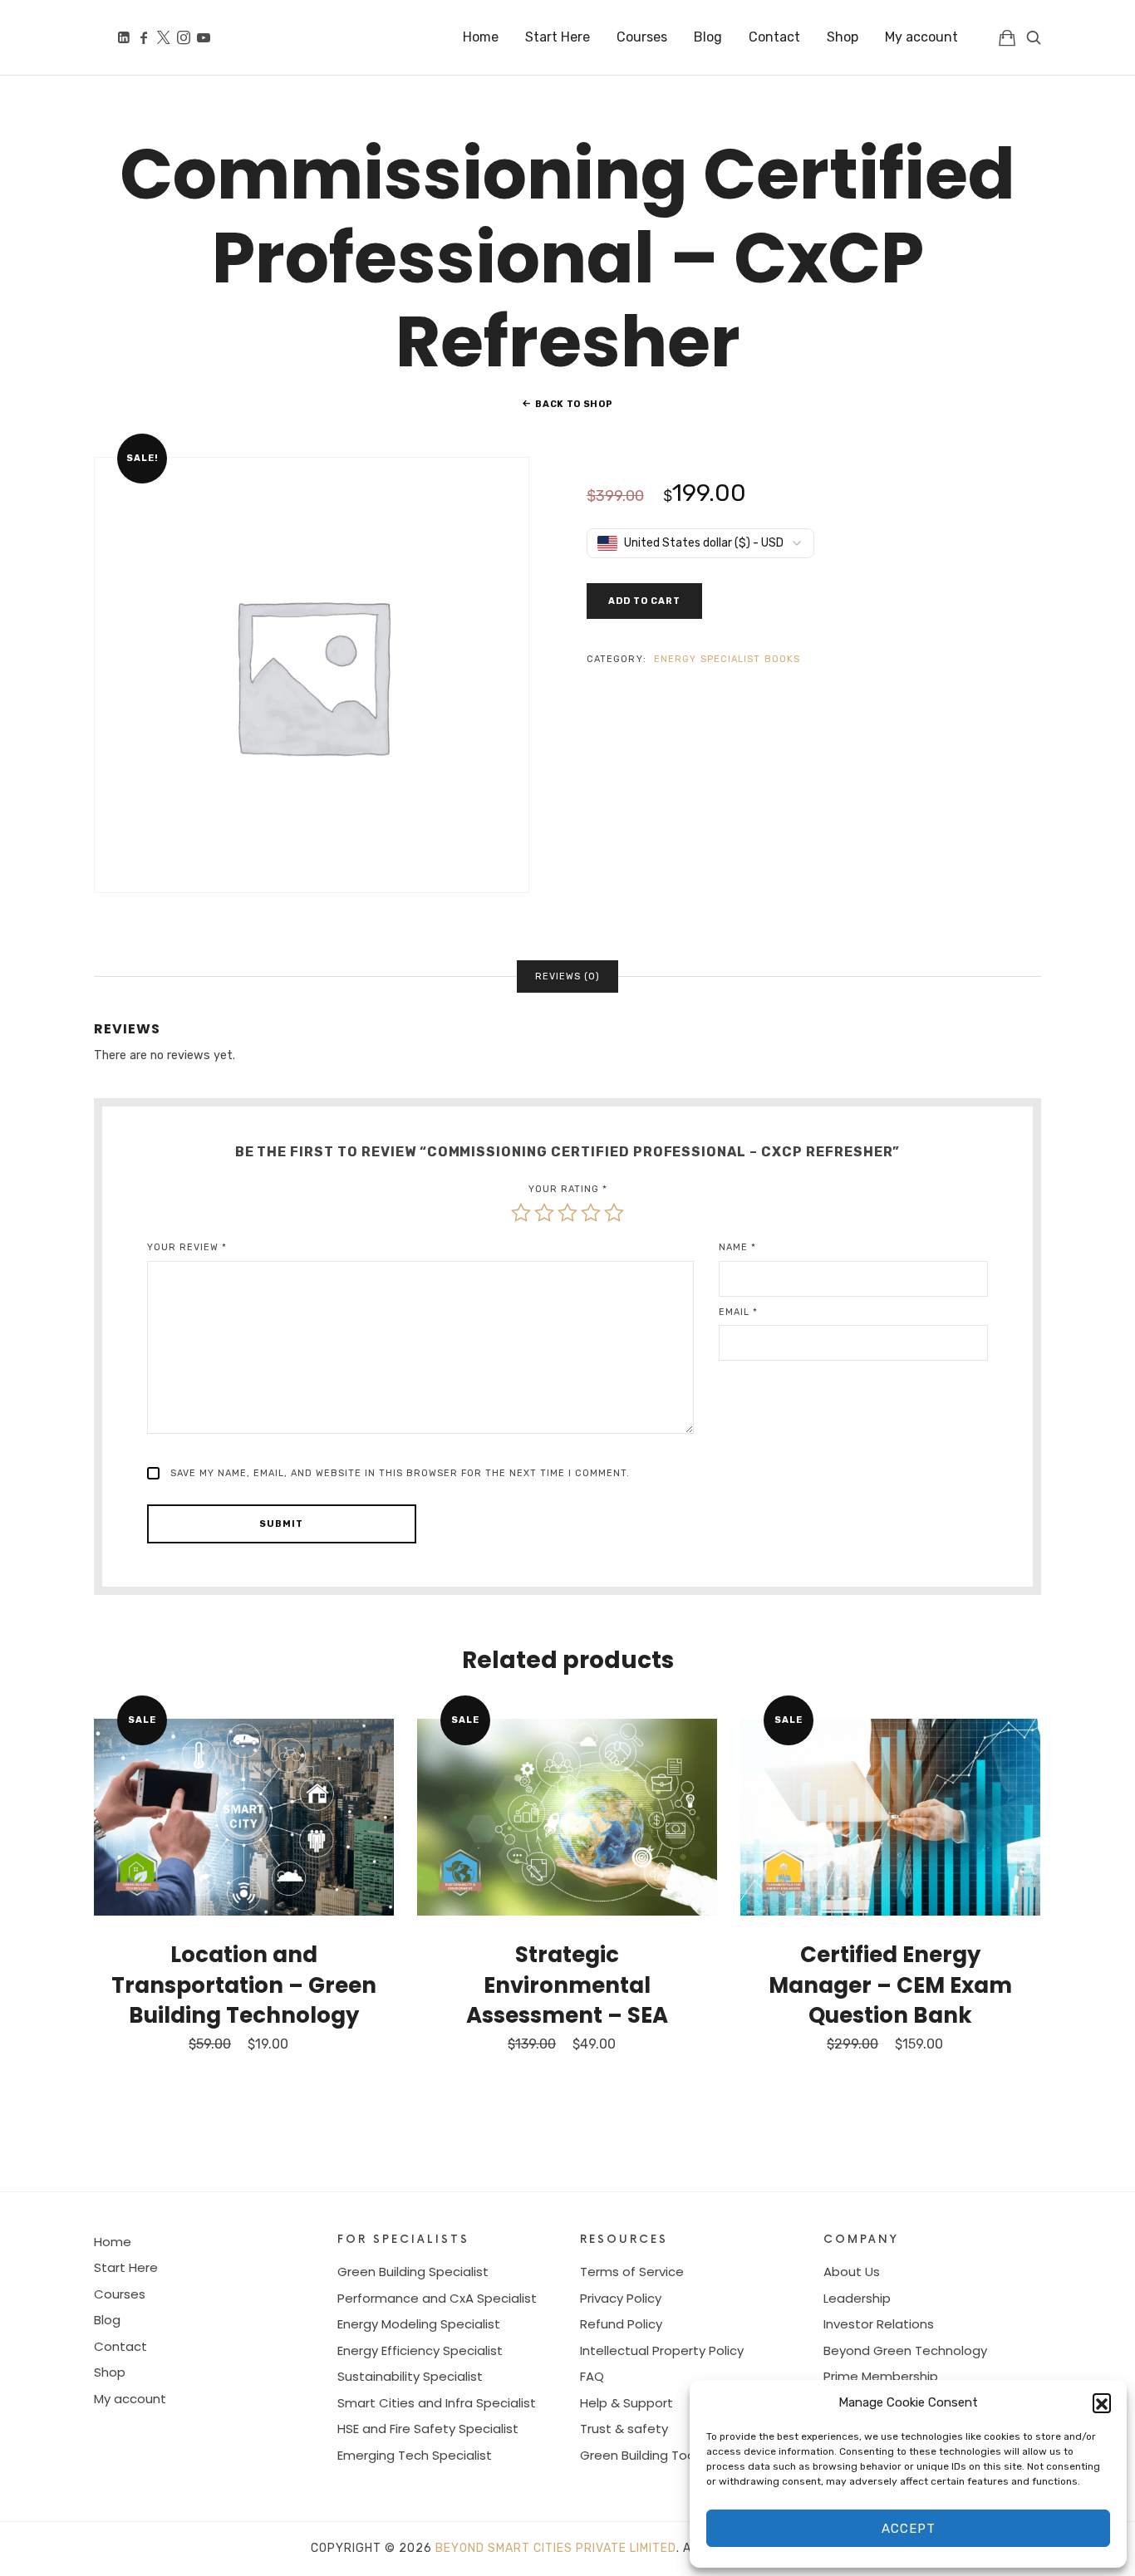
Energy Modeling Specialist (419, 2324)
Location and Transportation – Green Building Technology (244, 1985)
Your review (187, 1247)
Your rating (568, 1189)
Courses (120, 2294)
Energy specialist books (727, 659)
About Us (852, 2272)
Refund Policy (621, 2324)
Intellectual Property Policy (662, 2350)
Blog (107, 2320)
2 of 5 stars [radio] (544, 1213)
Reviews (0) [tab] (567, 976)
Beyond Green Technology (905, 2350)
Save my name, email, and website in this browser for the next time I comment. (400, 1473)
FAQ (592, 2376)
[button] (1102, 2402)
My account (130, 2399)
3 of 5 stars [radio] (567, 1213)
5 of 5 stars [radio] (614, 1213)
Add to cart (644, 601)
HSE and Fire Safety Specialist (428, 2429)
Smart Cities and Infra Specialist (437, 2403)
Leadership (857, 2298)
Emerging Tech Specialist (415, 2455)
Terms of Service (632, 2272)
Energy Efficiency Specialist (420, 2350)
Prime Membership (881, 2376)
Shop (110, 2372)
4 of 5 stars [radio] (591, 1213)
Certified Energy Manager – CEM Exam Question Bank (890, 1985)
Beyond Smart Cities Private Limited (556, 2548)
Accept (909, 2529)
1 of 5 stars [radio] (521, 1213)
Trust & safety (624, 2429)
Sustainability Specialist (410, 2376)
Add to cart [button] (244, 1817)
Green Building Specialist (413, 2272)
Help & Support (626, 2403)
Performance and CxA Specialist (437, 2298)
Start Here (126, 2267)
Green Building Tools (642, 2455)
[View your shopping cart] (1007, 37)
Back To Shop (574, 404)
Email (738, 1312)
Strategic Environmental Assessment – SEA (567, 1985)
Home (113, 2242)
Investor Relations (879, 2324)
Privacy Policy (621, 2298)
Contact (120, 2346)
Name (737, 1247)
